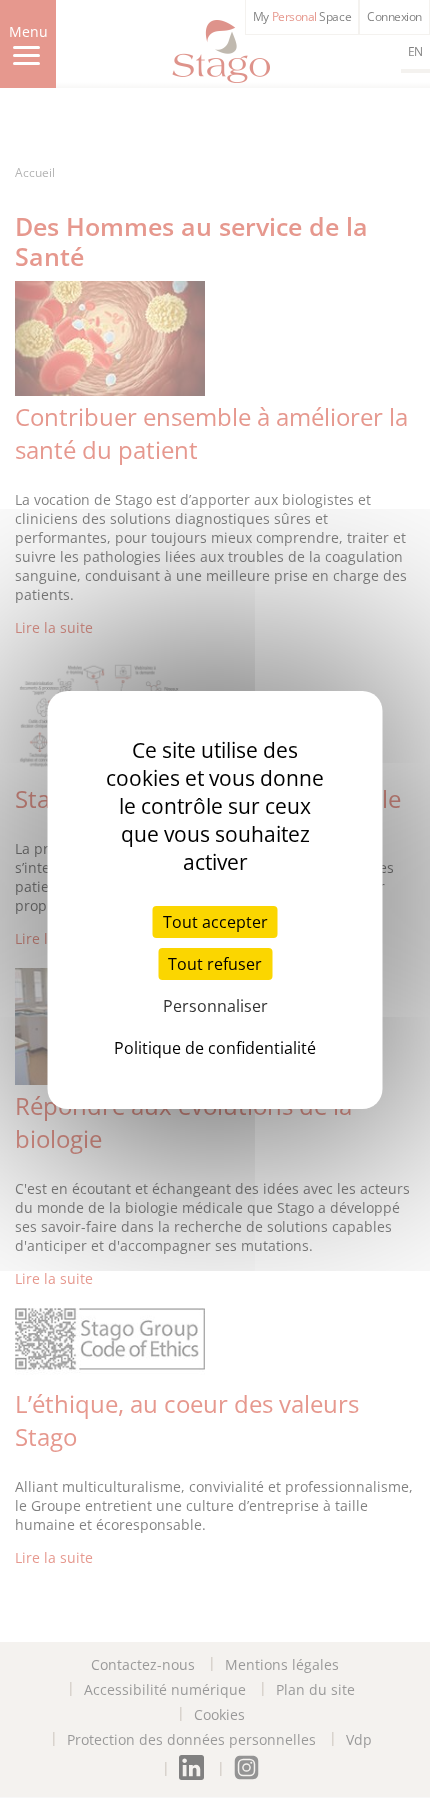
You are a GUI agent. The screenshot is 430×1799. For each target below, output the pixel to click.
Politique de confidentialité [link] (215, 1048)
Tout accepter (215, 922)
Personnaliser (215, 1006)
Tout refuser (215, 964)
